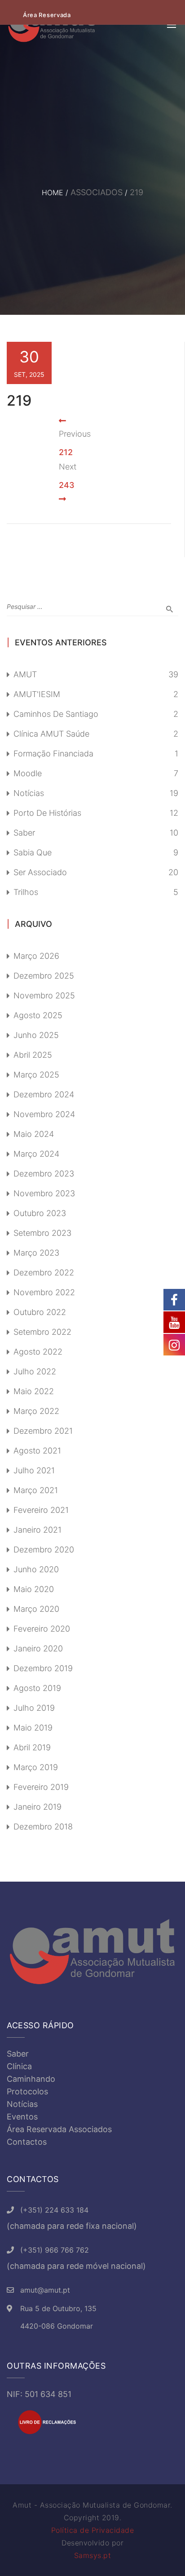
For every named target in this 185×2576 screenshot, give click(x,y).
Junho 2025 (36, 1035)
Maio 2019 (33, 1728)
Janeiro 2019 (37, 1807)
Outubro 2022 (40, 1312)
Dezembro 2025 (44, 976)
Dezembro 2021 (43, 1431)
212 (66, 452)
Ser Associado (40, 872)
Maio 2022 (34, 1391)
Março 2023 (36, 1253)
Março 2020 (36, 1609)
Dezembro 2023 (44, 1174)
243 (67, 485)
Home (53, 192)
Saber (24, 833)
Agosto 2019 (37, 1688)
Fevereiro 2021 (41, 1510)
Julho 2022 (35, 1371)
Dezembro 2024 (44, 1094)
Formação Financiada (53, 754)
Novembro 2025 (44, 995)
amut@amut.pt (45, 2290)
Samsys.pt (93, 2555)
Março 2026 (36, 956)
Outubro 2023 (40, 1213)
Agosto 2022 (38, 1352)
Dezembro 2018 (43, 1827)
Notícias (29, 793)
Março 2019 (36, 1767)
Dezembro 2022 (44, 1272)
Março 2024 (36, 1154)
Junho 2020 (36, 1569)
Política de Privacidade (93, 2530)
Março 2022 (36, 1411)
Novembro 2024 (44, 1114)
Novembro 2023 (44, 1193)
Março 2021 (36, 1490)
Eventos (22, 2117)
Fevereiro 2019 (41, 1787)
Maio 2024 (34, 1134)
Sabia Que (33, 852)
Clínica (19, 2066)
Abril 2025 (33, 1055)
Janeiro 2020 (38, 1648)
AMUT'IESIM (37, 694)
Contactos (27, 2142)
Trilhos (26, 892)
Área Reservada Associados (59, 2129)
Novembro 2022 (44, 1292)
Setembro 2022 (42, 1332)
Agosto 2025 (38, 1015)
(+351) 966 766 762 (55, 2250)
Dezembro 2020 (44, 1550)
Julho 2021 (34, 1470)
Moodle (28, 773)
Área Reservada (47, 15)
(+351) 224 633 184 (54, 2210)
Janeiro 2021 (37, 1530)
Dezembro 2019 (43, 1668)
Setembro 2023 (42, 1233)
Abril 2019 (32, 1747)
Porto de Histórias (47, 813)
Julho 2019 (34, 1708)
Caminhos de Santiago (56, 714)
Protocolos (27, 2091)
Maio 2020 (34, 1589)
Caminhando (31, 2079)
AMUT (25, 674)
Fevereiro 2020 (42, 1629)
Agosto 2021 (37, 1451)
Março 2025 (36, 1075)
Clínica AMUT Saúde (51, 734)
